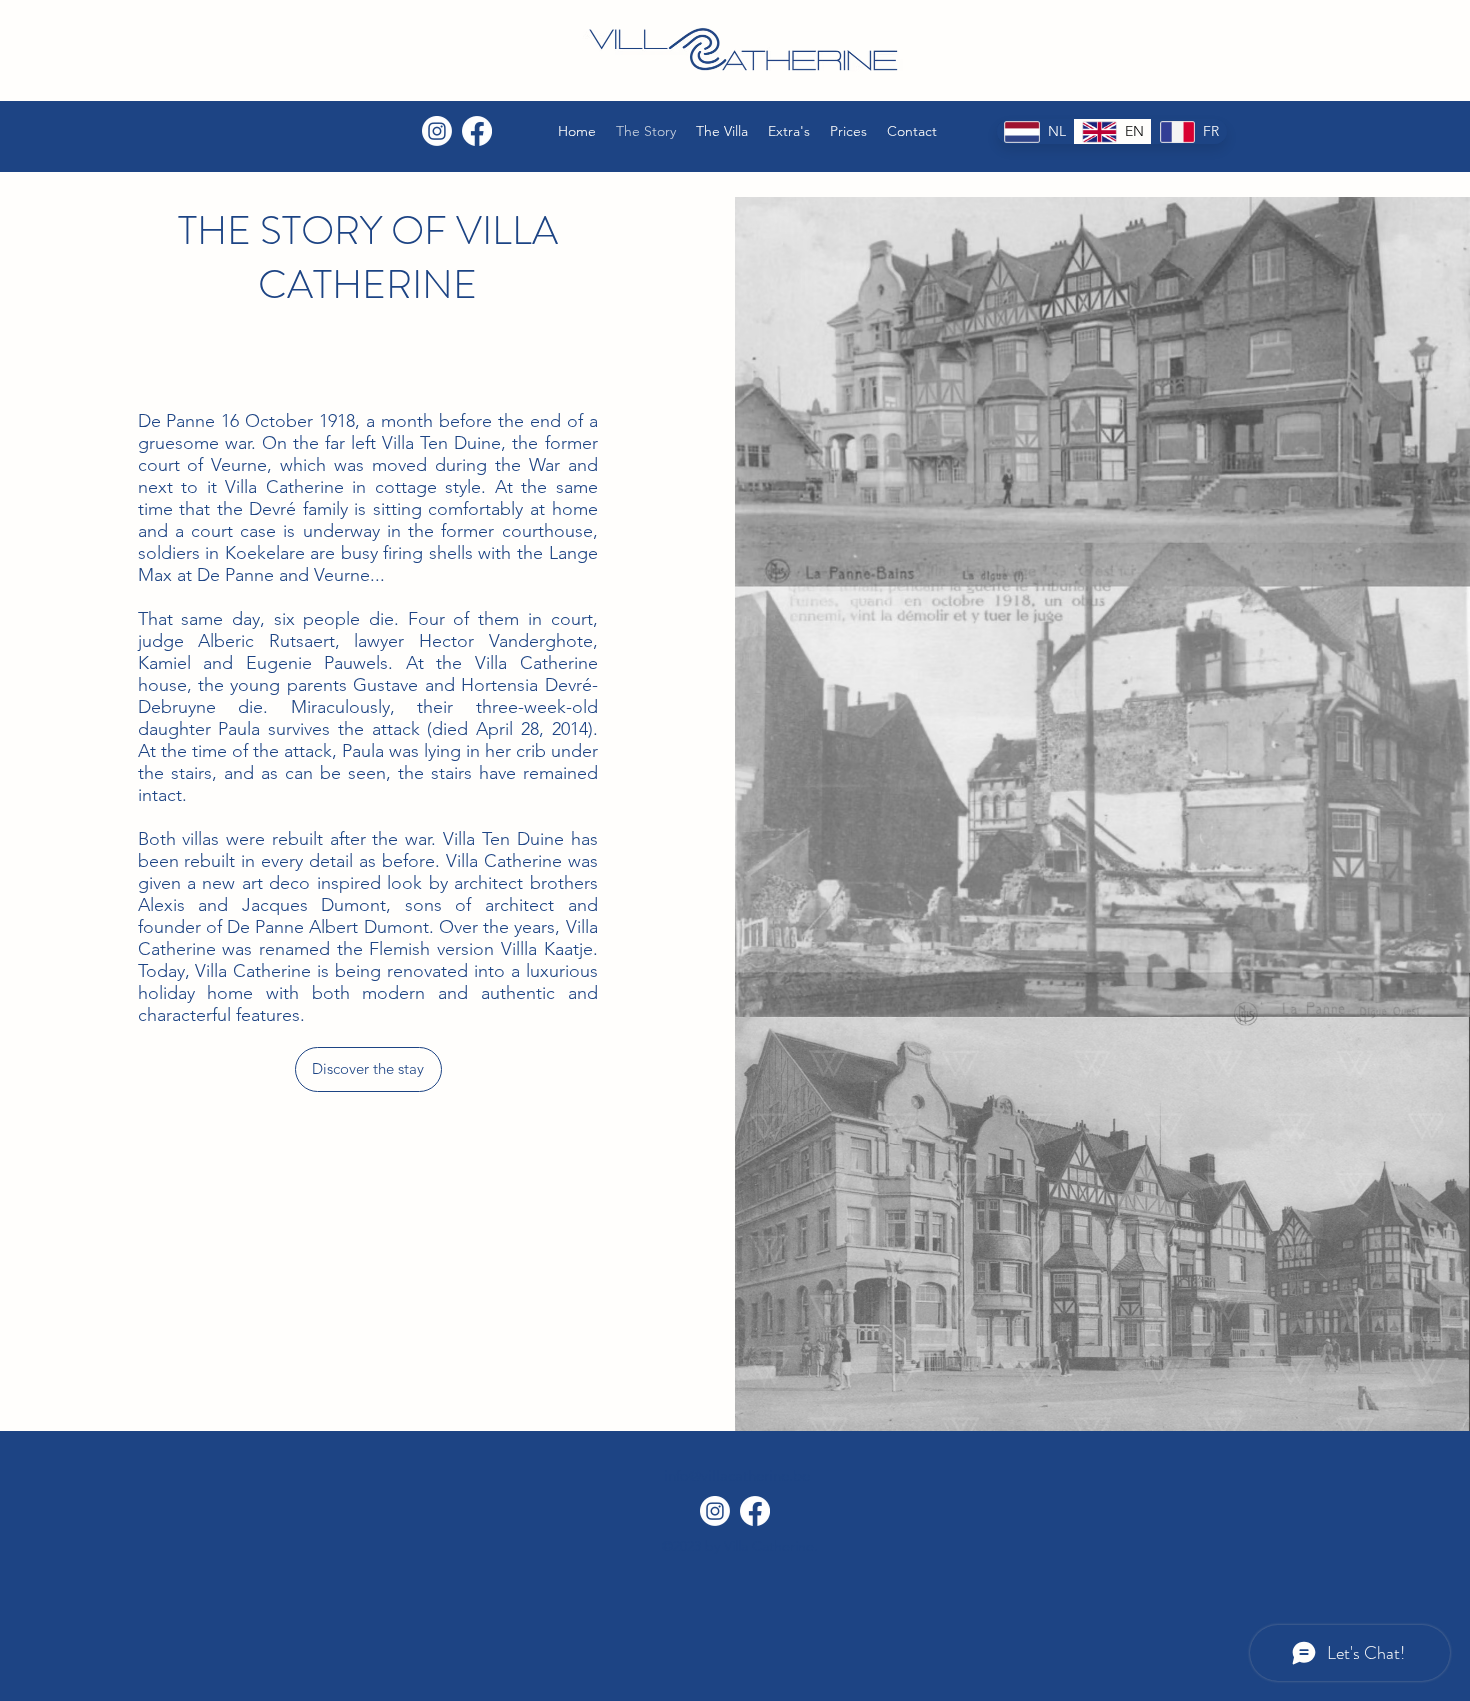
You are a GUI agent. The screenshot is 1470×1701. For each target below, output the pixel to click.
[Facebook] (477, 131)
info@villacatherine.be (737, 1475)
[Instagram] (437, 131)
